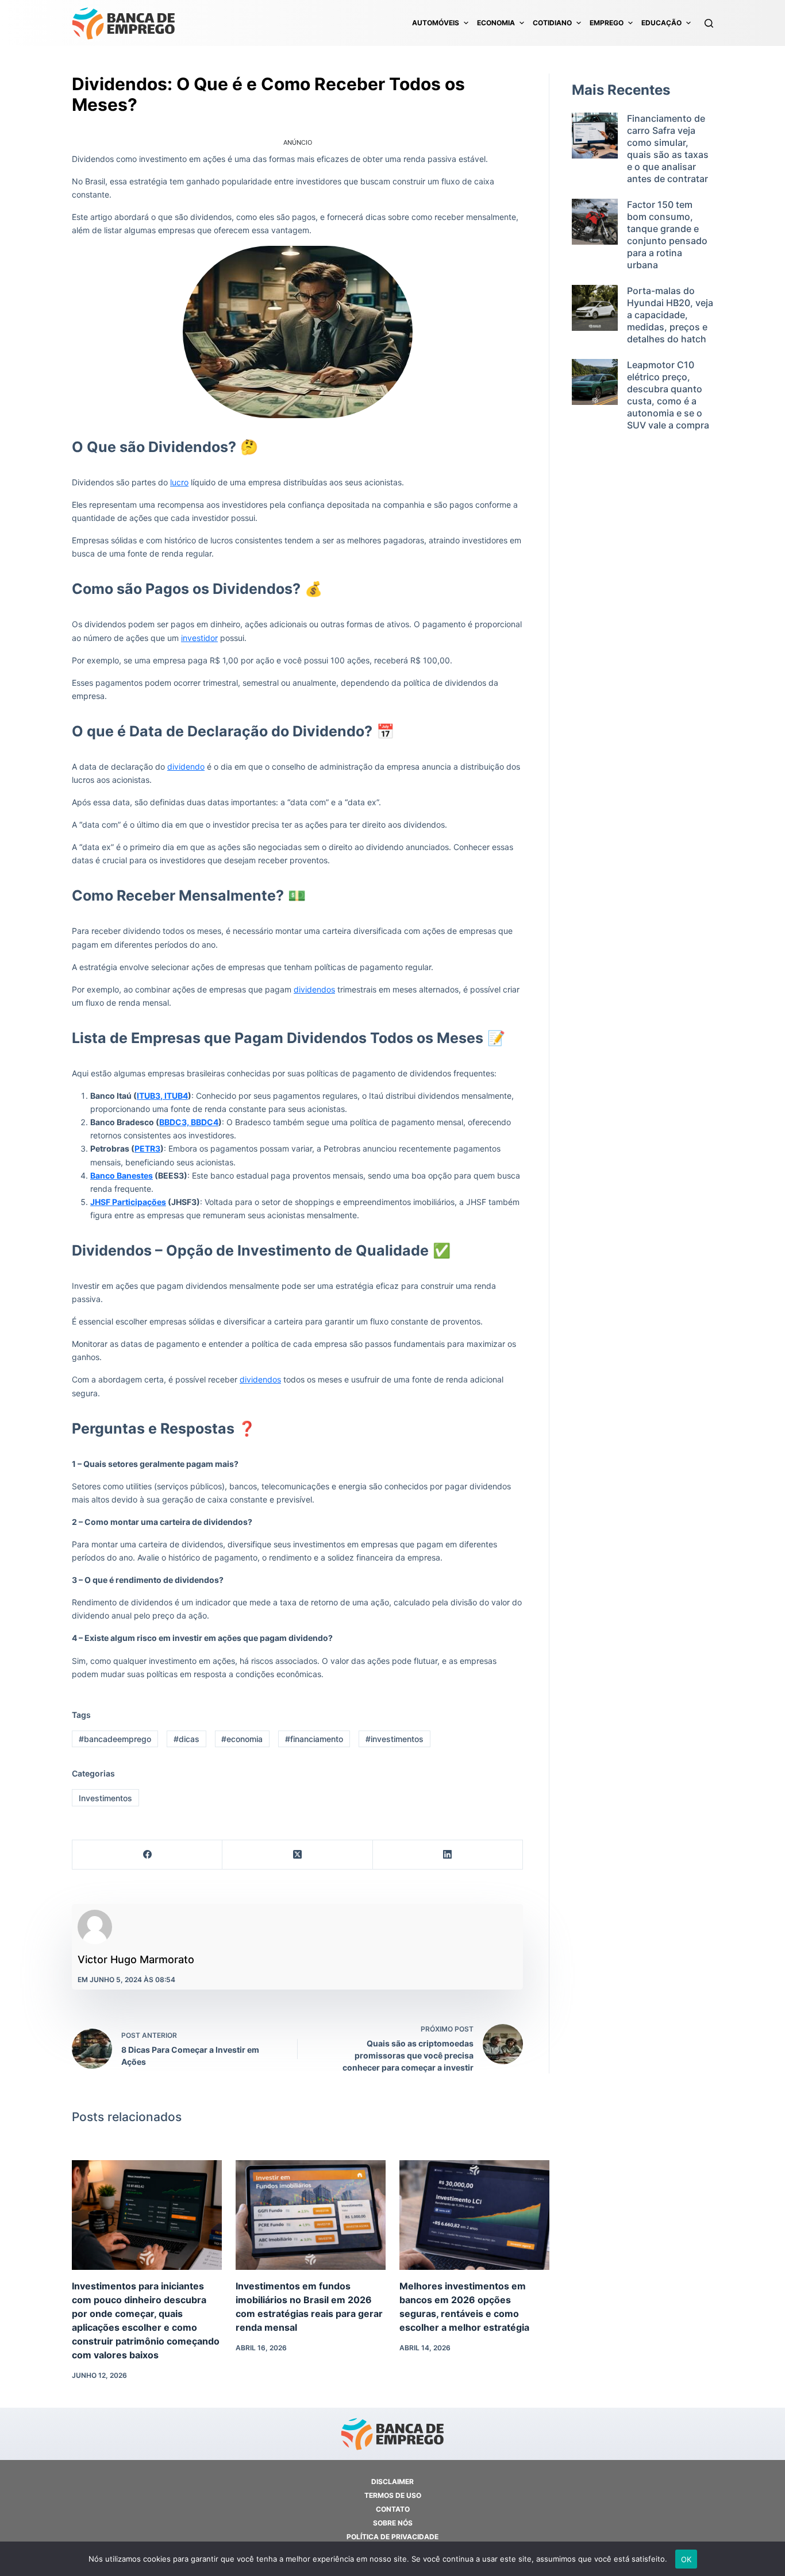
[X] (297, 1855)
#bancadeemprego (115, 1739)
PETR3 (147, 1148)
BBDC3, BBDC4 (189, 1122)
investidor (199, 638)
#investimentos (395, 1739)
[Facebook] (147, 1855)
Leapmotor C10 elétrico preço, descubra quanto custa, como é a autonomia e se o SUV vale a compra (668, 395)
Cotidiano (552, 23)
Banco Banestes (122, 1175)
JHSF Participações (128, 1202)
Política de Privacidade (392, 2537)
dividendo (186, 766)
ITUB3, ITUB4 (162, 1096)
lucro (179, 482)
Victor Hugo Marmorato (136, 1959)
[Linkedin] (448, 1855)
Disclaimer (392, 2482)
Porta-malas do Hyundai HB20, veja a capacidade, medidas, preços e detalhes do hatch (670, 315)
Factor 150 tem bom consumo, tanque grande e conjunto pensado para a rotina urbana (667, 235)
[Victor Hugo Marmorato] (95, 1927)
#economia (242, 1739)
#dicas (186, 1739)
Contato (393, 2509)
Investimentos (105, 1798)
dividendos (314, 989)
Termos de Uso (393, 2495)
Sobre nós (393, 2523)
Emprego (607, 23)
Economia (496, 23)
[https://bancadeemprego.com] (124, 23)
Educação (661, 23)
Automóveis (436, 23)
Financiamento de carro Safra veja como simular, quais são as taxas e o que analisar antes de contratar (668, 148)
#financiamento (314, 1739)
